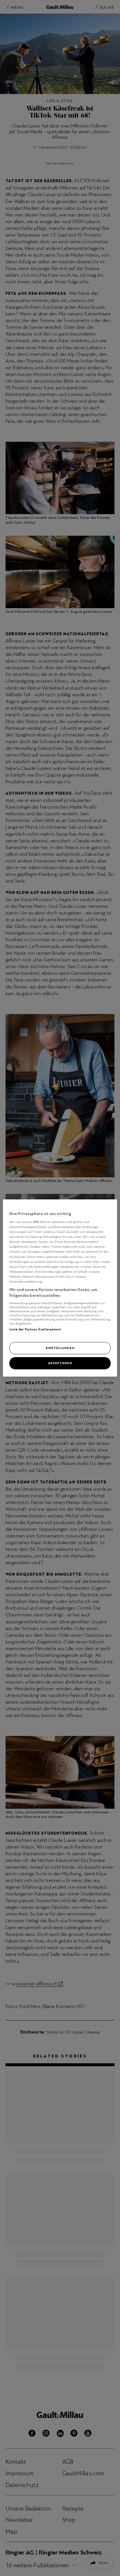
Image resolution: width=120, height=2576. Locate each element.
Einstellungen (60, 1348)
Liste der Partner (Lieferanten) (35, 1329)
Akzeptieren (60, 1363)
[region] (60, 1288)
